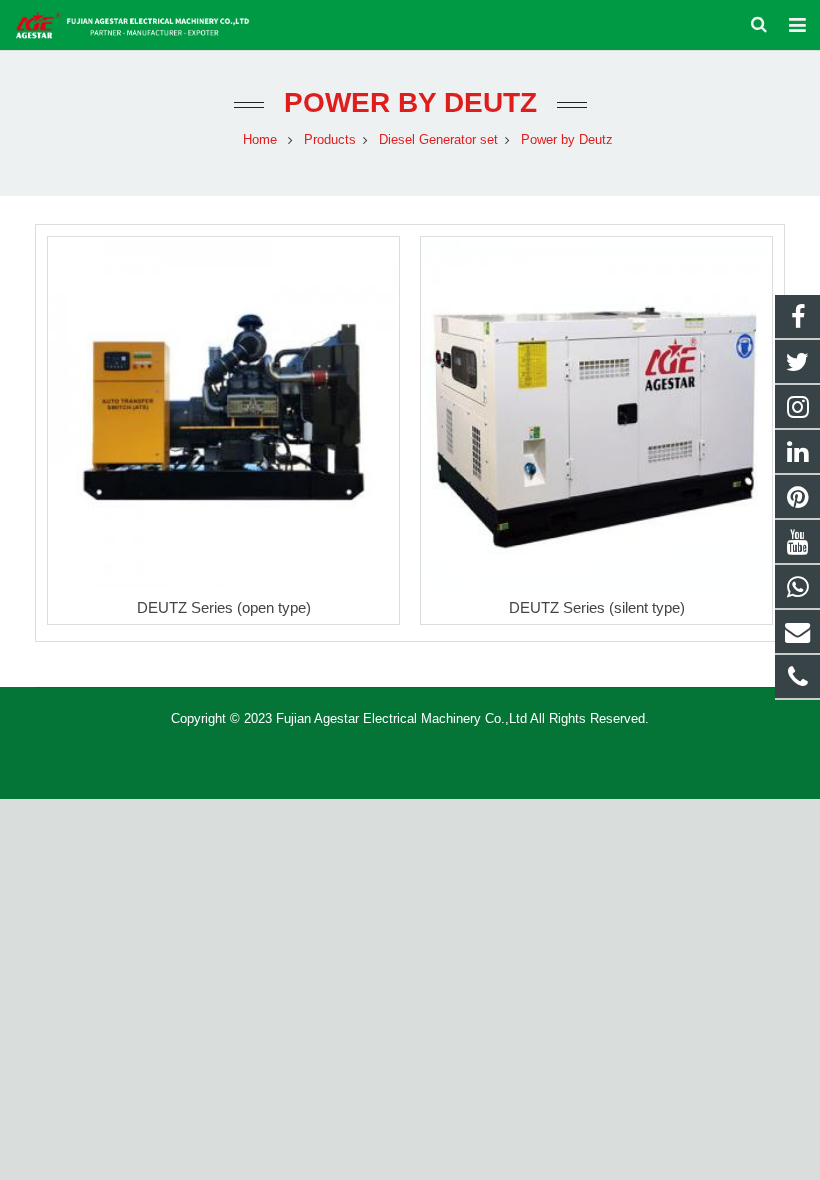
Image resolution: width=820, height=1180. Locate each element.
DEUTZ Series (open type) (224, 607)
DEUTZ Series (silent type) (597, 607)
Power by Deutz (410, 102)
